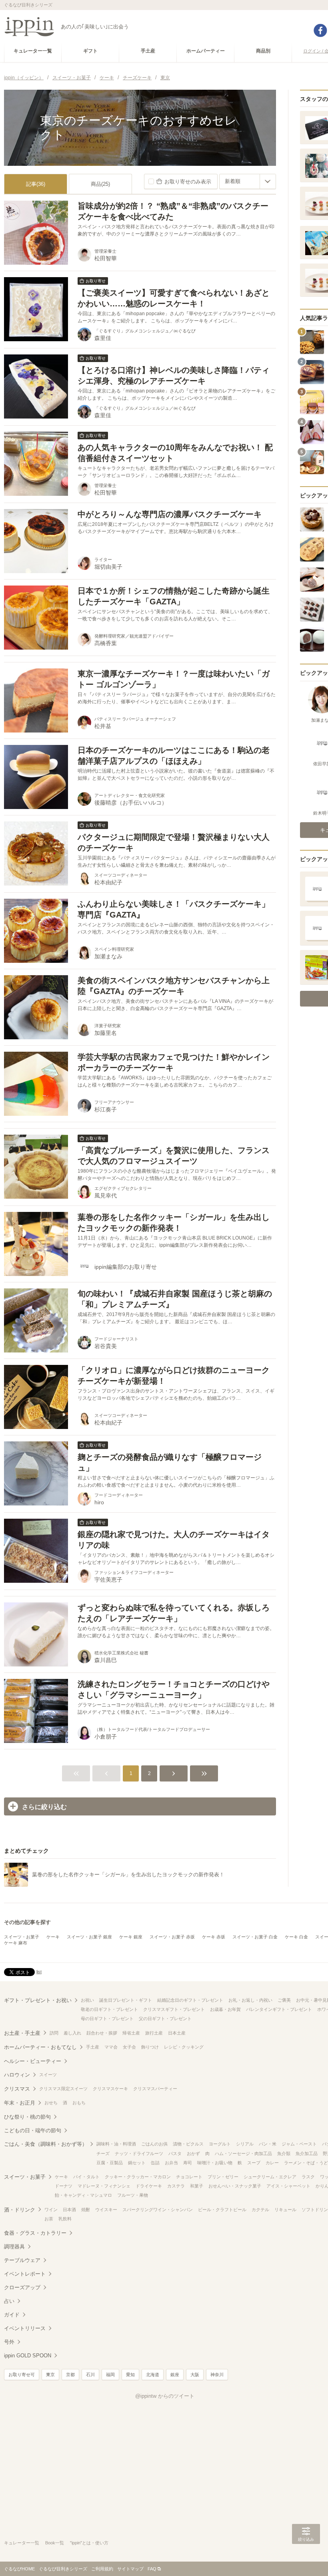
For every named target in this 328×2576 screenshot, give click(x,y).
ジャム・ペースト (299, 2144)
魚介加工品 (307, 2153)
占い (9, 2301)
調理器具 (14, 2247)
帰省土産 (131, 2033)
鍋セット (137, 2163)
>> (204, 1773)
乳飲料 (65, 2219)
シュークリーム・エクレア (270, 2177)
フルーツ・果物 (133, 2195)
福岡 (110, 2375)
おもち (79, 2103)
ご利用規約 (102, 2569)
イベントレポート (25, 2274)
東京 (50, 2375)
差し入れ (72, 2033)
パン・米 (268, 2144)
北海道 (153, 2375)
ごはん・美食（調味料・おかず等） (46, 2144)
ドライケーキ (149, 2186)
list (39, 1972)
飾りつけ (150, 2047)
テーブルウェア (22, 2260)
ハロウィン (17, 2075)
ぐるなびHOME (19, 2569)
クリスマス (17, 2089)
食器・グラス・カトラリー (35, 2233)
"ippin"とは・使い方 (89, 2543)
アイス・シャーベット (288, 2186)
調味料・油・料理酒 (116, 2144)
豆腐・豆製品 (110, 2163)
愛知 (130, 2375)
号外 (9, 2342)
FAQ (152, 2569)
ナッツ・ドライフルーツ (139, 2153)
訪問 (54, 2033)
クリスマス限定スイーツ (63, 2089)
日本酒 (69, 2210)
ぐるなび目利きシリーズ (63, 2569)
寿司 (188, 2163)
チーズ (103, 2153)
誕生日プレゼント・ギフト (126, 2000)
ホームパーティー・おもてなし (40, 2047)
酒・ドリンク (20, 2210)
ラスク (308, 2177)
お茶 (49, 2219)
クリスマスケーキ (110, 2089)
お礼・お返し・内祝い (250, 2000)
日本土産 (177, 2033)
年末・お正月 (20, 2103)
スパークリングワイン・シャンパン (158, 2210)
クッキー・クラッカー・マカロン (138, 2177)
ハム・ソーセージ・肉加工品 (243, 2153)
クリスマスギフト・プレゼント (174, 2009)
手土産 (93, 2047)
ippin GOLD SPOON (28, 2356)
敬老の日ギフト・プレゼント (109, 2009)
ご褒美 (284, 2000)
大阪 (195, 2375)
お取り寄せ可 (22, 2375)
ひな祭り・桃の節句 (27, 2117)
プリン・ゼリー (223, 2177)
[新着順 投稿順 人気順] (248, 181)
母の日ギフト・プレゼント (107, 2019)
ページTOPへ (306, 2558)
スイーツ (48, 2075)
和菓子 (197, 2186)
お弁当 (171, 2163)
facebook (320, 30)
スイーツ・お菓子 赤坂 (172, 1937)
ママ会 (111, 2047)
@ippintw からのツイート (165, 2396)
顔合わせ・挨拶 (102, 2033)
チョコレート (189, 2177)
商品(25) (100, 184)
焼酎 (86, 2210)
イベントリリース (25, 2328)
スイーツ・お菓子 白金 (255, 1937)
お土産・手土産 (22, 2033)
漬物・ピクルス (188, 2144)
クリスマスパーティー (155, 2089)
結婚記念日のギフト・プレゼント (190, 2000)
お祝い (87, 2000)
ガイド (12, 2315)
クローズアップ (22, 2287)
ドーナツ (64, 2186)
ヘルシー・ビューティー (33, 2061)
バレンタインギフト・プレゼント (279, 2009)
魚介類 (284, 2153)
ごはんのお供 (154, 2144)
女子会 (129, 2047)
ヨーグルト (220, 2144)
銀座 (175, 2375)
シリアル (245, 2144)
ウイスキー (106, 2210)
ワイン (51, 2210)
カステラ (176, 2186)
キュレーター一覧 (22, 2543)
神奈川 (217, 2375)
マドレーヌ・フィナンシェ (104, 2186)
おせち (51, 2103)
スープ (254, 2163)
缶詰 (155, 2163)
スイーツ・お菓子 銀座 (89, 1937)
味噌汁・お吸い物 (215, 2163)
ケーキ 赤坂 (214, 1937)
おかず (193, 2153)
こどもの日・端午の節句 (33, 2130)
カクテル (260, 2210)
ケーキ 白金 (296, 1937)
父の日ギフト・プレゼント (165, 2019)
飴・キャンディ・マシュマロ (83, 2195)
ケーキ (53, 1937)
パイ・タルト (86, 2177)
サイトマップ (130, 2569)
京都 (70, 2375)
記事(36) (36, 184)
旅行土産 (154, 2033)
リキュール (285, 2210)
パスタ (175, 2153)
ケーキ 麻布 (16, 1943)
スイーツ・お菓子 (22, 1937)
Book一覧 (55, 2543)
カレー (272, 2163)
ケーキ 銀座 (131, 1937)
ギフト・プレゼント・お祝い (38, 2000)
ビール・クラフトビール (222, 2210)
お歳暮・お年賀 (225, 2009)
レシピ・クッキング (184, 2047)
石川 (90, 2375)
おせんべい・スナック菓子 (235, 2186)
